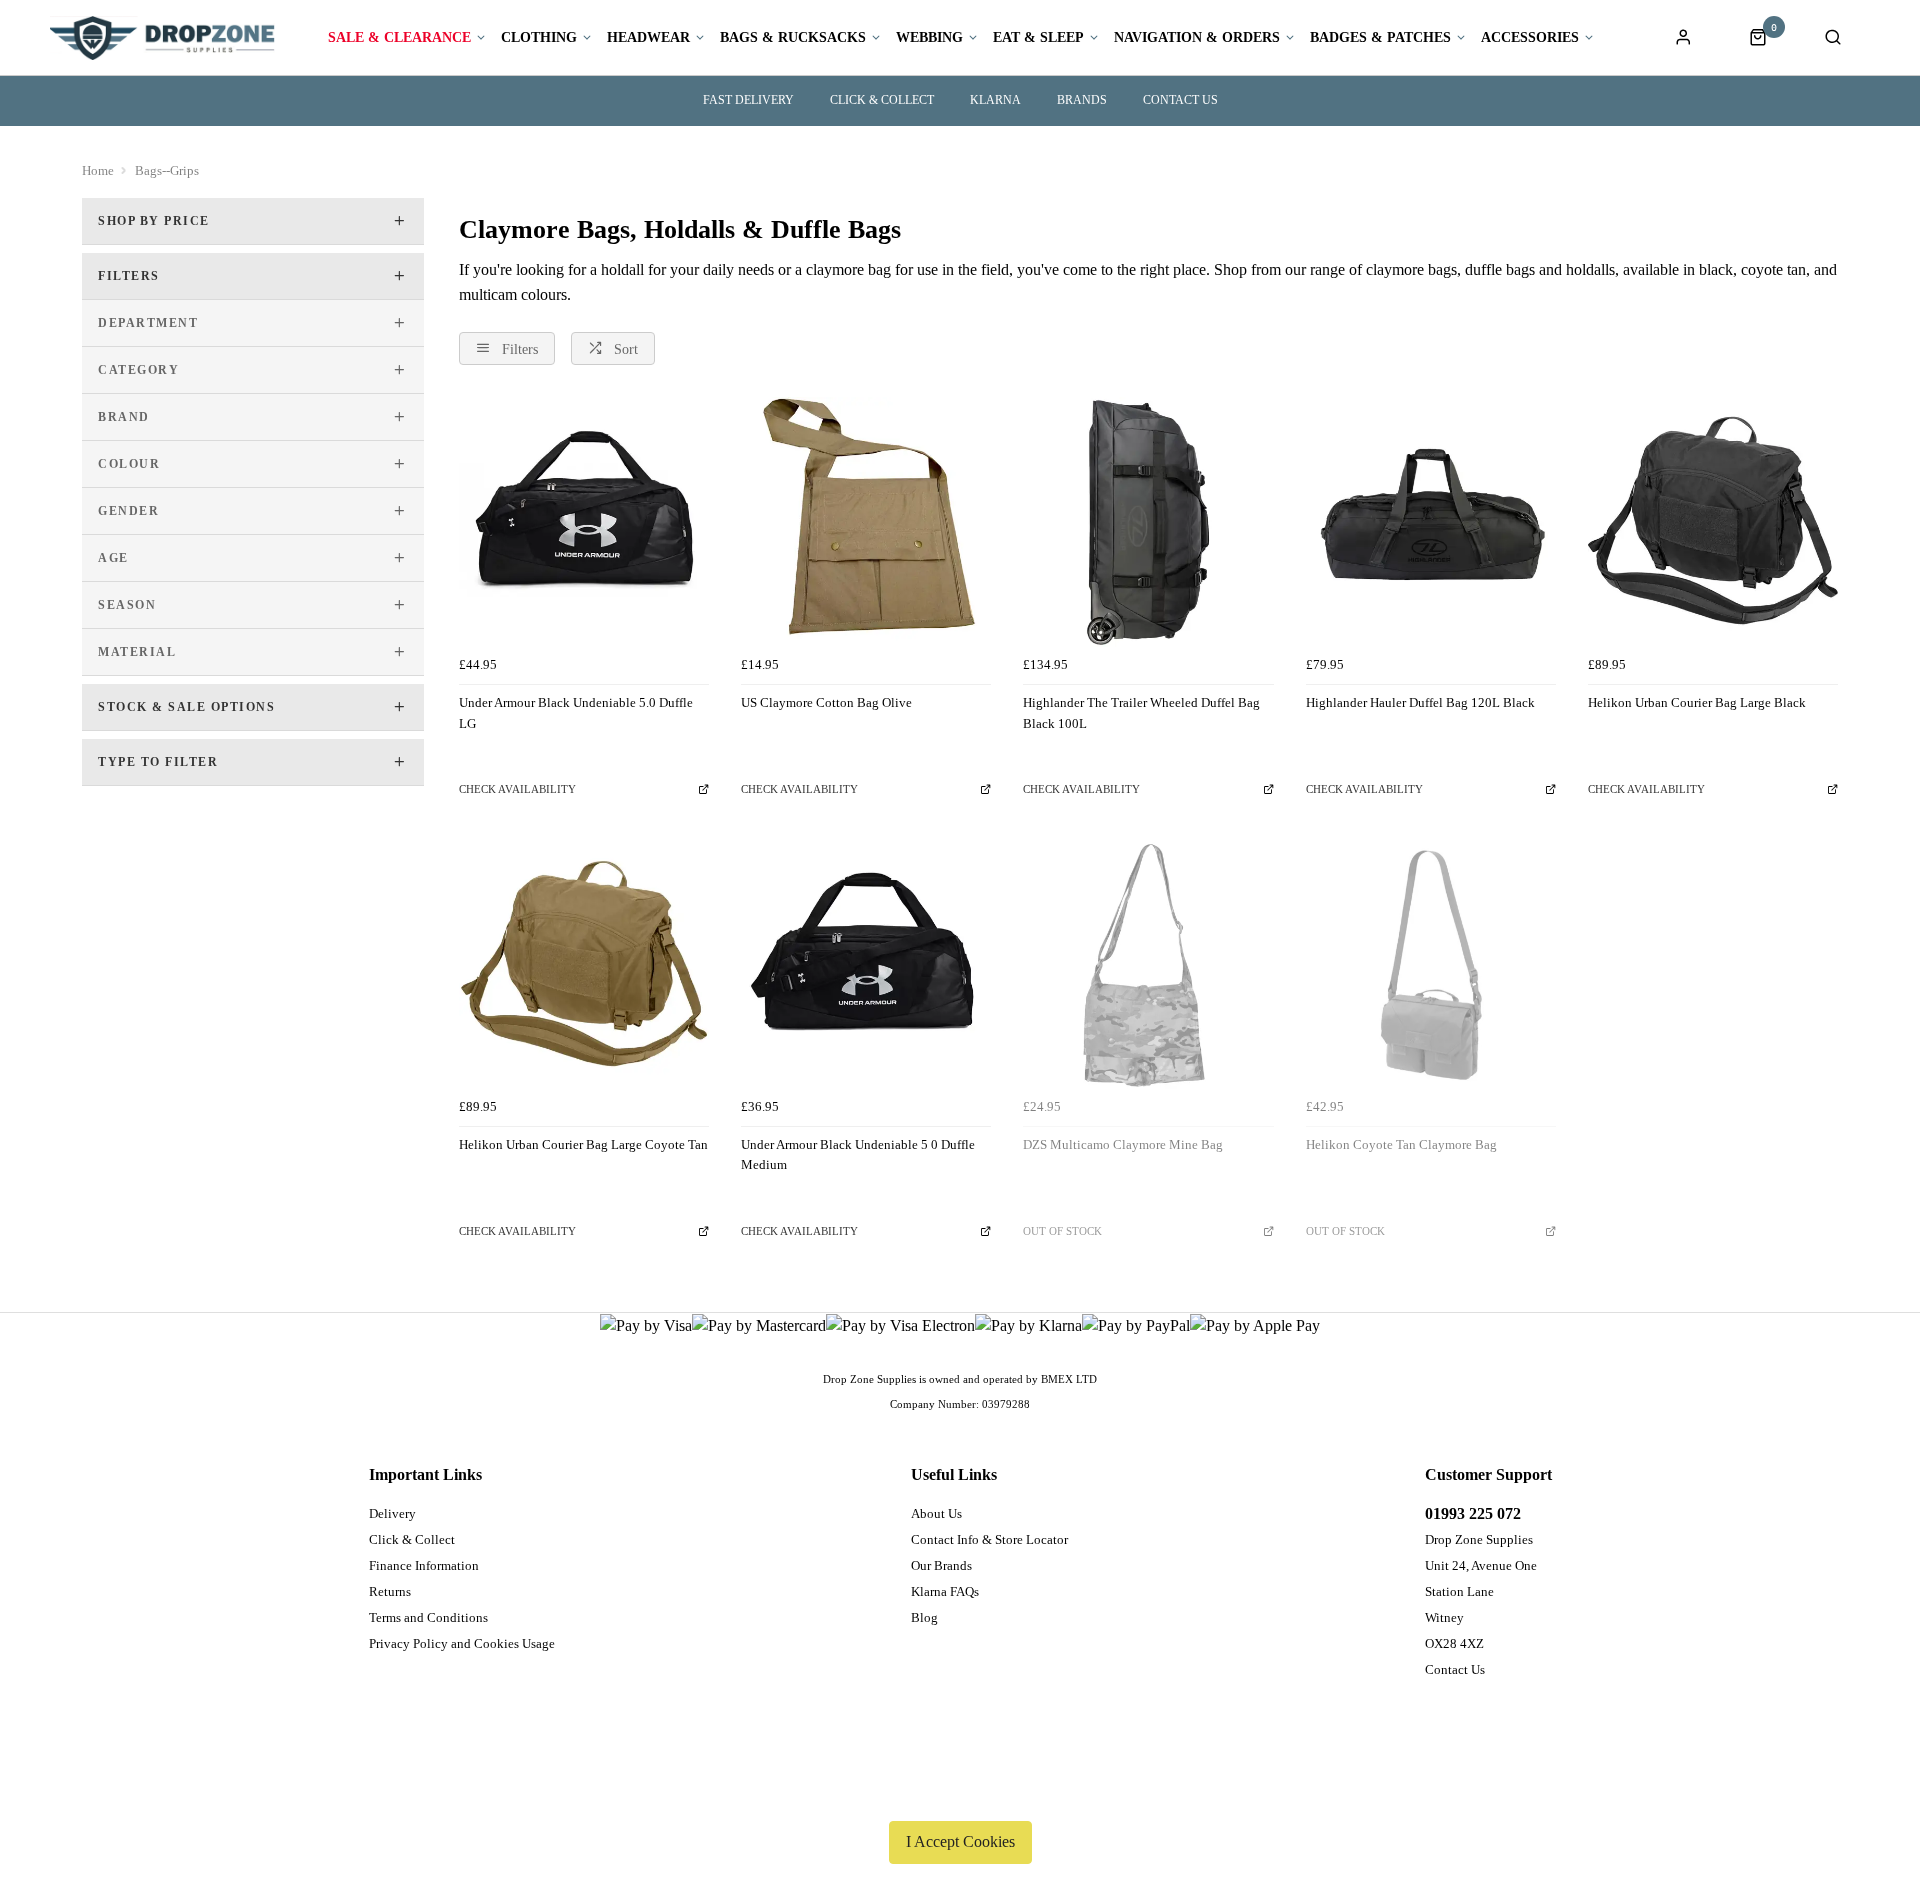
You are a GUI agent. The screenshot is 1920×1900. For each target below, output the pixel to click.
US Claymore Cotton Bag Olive (826, 702)
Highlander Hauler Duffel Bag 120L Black (1420, 702)
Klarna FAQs (945, 1591)
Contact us (1180, 100)
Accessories (1530, 38)
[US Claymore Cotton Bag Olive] (866, 522)
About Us (936, 1513)
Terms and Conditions (428, 1617)
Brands (1082, 100)
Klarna (995, 100)
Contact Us (1455, 1669)
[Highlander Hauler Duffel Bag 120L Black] (1431, 522)
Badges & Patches (1380, 38)
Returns (390, 1591)
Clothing (539, 38)
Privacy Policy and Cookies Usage (462, 1643)
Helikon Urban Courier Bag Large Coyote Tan (583, 1144)
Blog (924, 1617)
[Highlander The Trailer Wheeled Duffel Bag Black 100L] (1148, 522)
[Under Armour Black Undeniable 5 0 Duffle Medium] (866, 963)
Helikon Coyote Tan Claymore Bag (1401, 1144)
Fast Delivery (748, 100)
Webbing (929, 38)
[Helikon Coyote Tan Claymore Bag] (1431, 963)
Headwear (648, 38)
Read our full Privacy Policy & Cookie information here (960, 1795)
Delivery (392, 1513)
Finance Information (424, 1565)
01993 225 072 (1473, 1513)
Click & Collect (882, 100)
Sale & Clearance (399, 38)
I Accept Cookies (960, 1841)
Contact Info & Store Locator (989, 1539)
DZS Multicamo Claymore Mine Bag (1123, 1144)
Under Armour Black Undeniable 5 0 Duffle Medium (858, 1155)
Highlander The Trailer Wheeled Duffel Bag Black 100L (1141, 713)
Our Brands (941, 1565)
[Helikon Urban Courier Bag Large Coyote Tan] (584, 963)
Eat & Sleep (1038, 38)
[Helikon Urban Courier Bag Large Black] (1713, 522)
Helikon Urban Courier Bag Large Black (1697, 702)
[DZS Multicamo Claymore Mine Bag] (1148, 963)
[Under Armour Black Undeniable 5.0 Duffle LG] (584, 522)
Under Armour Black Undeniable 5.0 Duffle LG (576, 713)
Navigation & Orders (1197, 38)
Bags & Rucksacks (793, 38)
